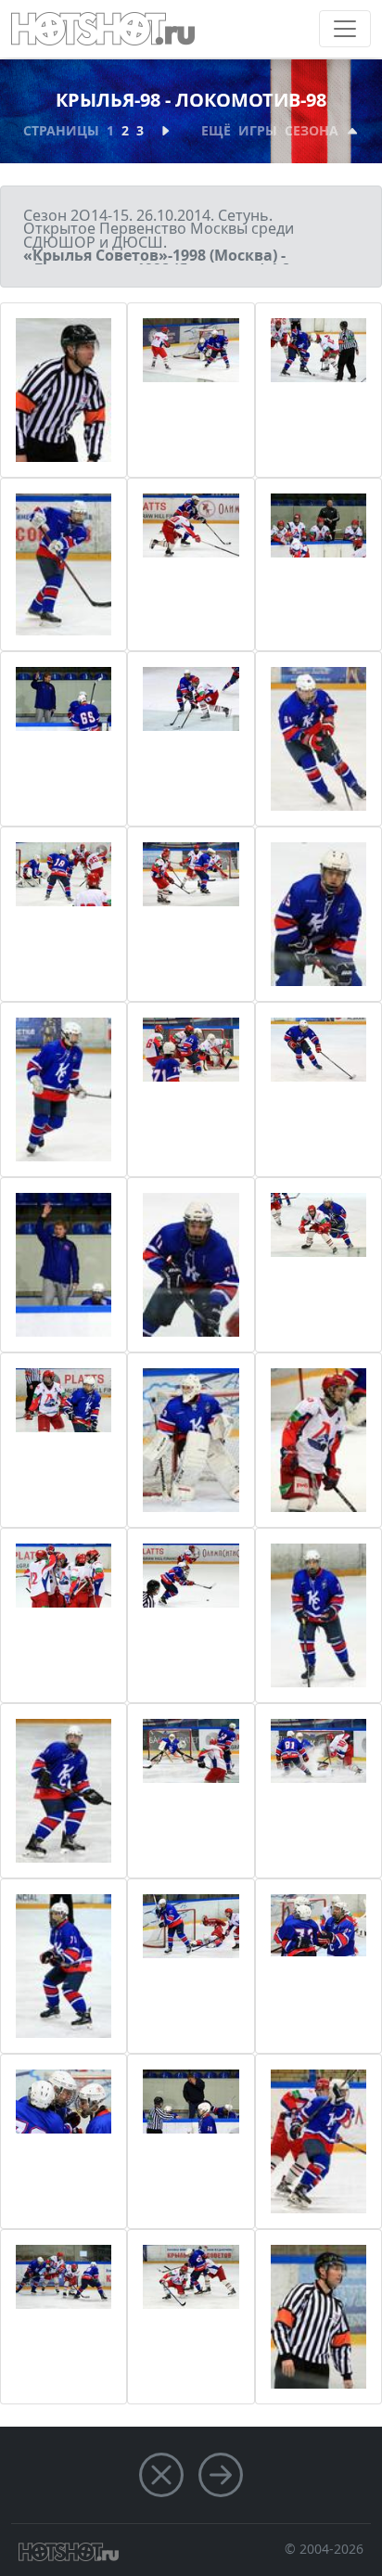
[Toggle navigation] (345, 29)
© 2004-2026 (324, 2549)
